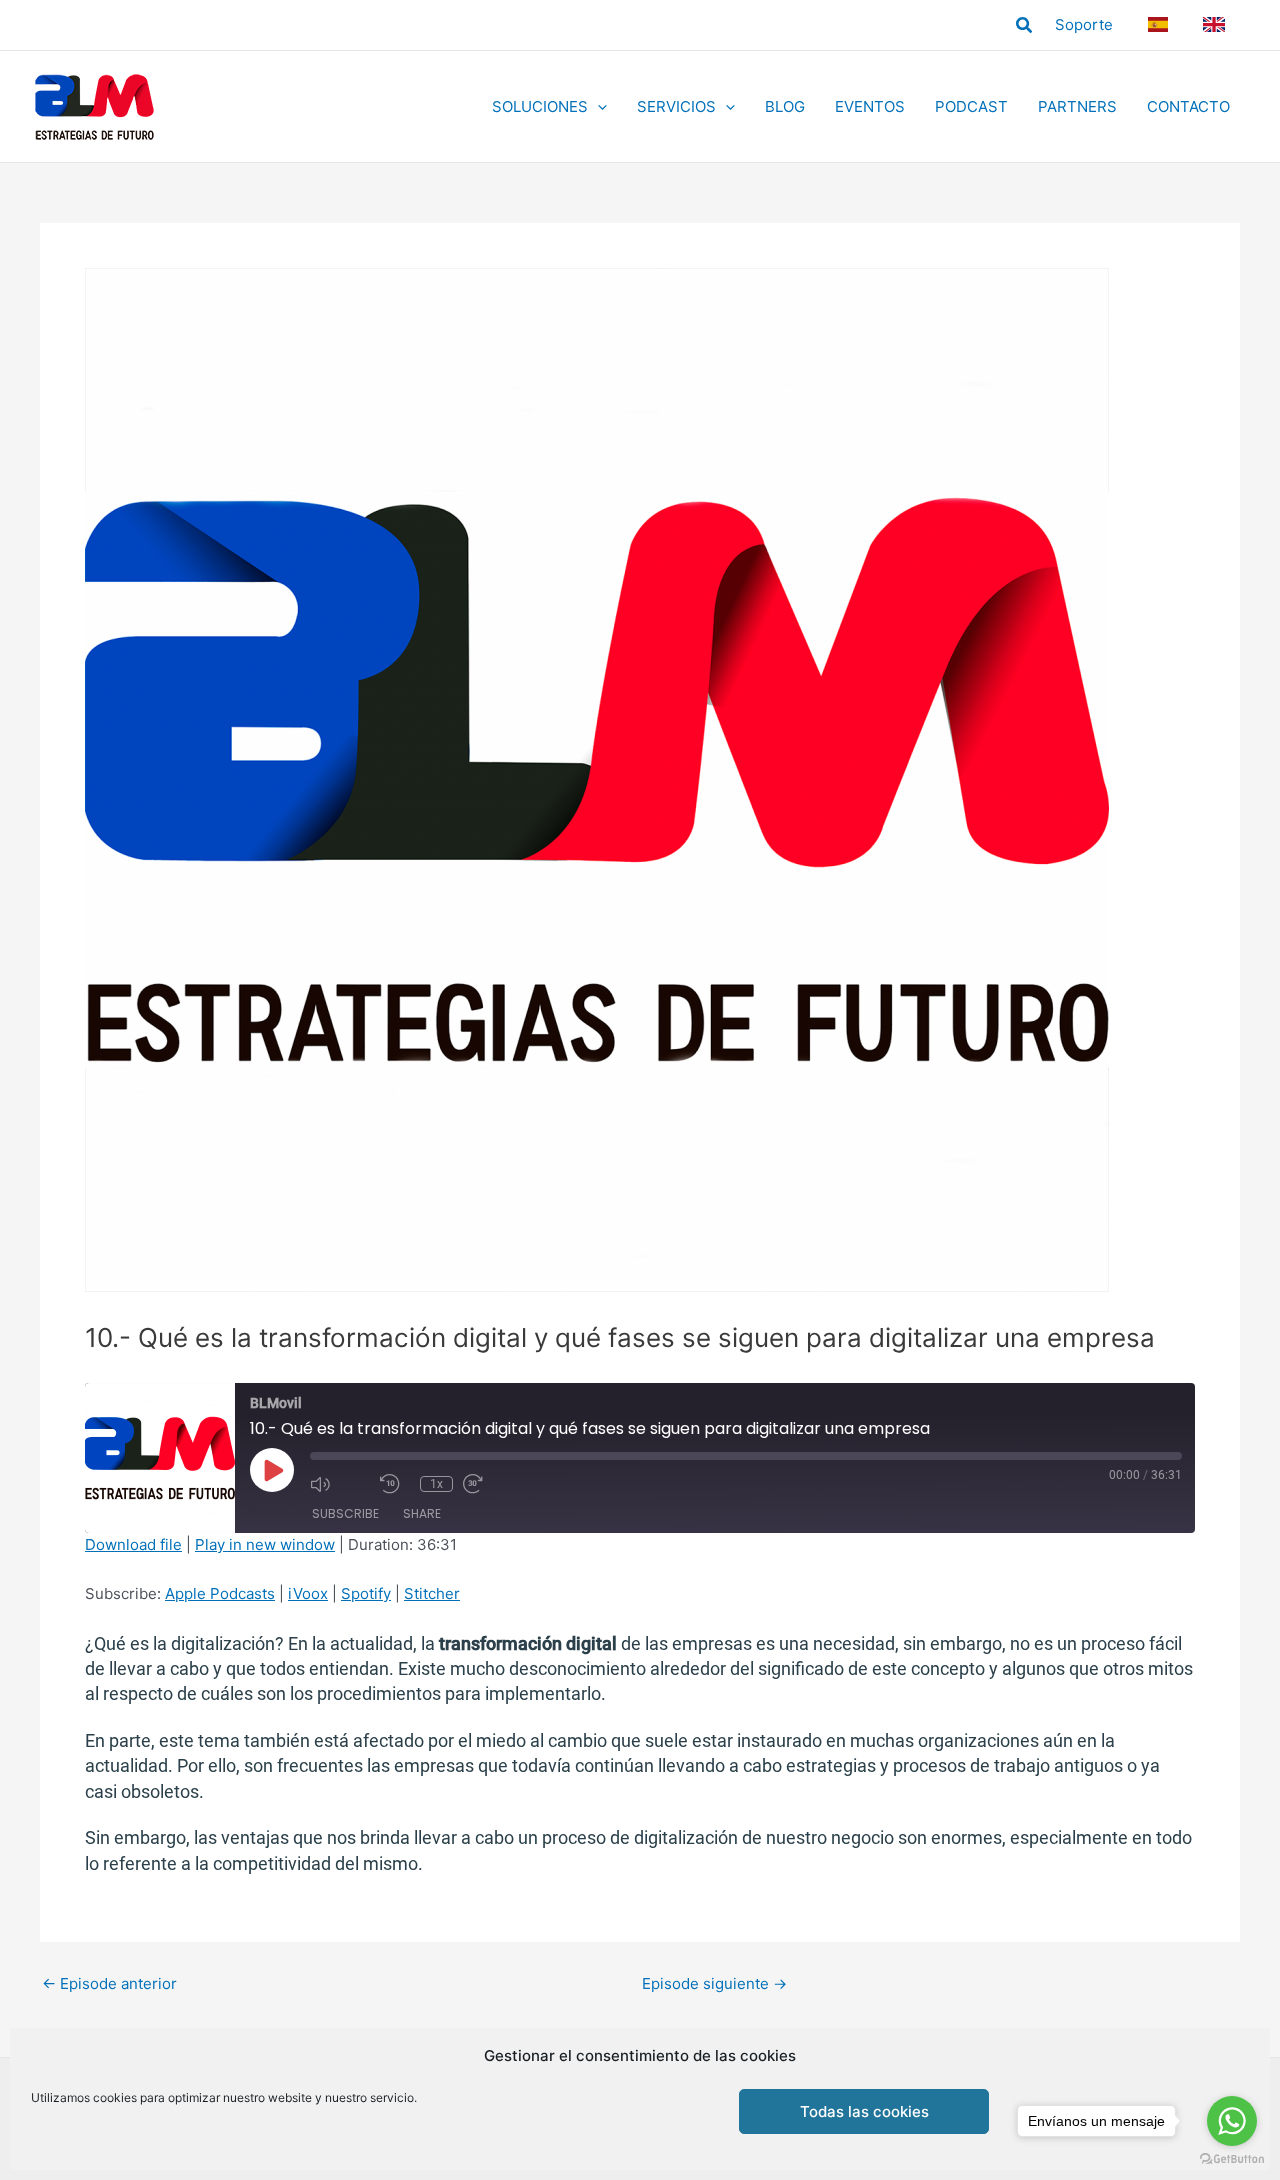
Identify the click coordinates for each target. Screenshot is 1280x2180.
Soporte (1084, 24)
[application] (597, 107)
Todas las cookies (864, 2111)
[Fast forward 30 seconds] (493, 1484)
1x (436, 1484)
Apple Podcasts (220, 1593)
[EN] (1217, 24)
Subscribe (345, 1513)
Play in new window (265, 1544)
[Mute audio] (340, 1484)
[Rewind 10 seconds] (395, 1484)
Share (422, 1513)
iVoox (308, 1593)
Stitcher (432, 1593)
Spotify (366, 1593)
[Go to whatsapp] (1232, 2121)
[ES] (1160, 24)
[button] (1025, 25)
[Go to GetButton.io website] (1232, 2159)
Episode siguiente (714, 1983)
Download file (133, 1544)
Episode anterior (109, 1983)
